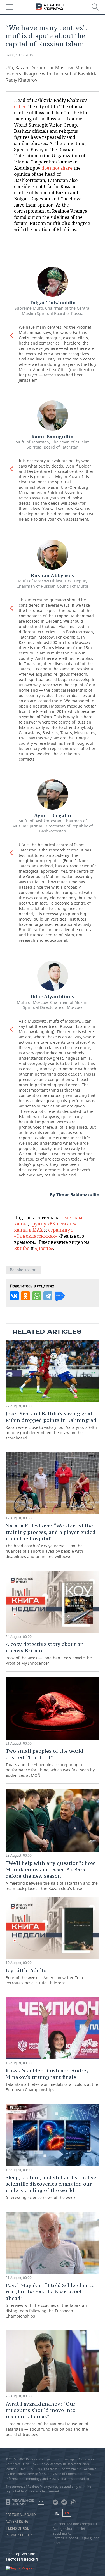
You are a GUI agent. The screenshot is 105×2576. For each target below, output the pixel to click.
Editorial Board (21, 2515)
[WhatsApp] (37, 1296)
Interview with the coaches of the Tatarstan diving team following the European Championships (50, 2300)
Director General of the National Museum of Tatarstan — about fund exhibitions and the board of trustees (47, 2419)
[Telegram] (48, 1296)
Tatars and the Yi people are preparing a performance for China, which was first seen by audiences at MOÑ (50, 1763)
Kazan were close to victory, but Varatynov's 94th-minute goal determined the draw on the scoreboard (52, 1425)
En (67, 2513)
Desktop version (21, 2554)
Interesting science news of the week (51, 2187)
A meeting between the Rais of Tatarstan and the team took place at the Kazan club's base (52, 1875)
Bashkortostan (23, 1270)
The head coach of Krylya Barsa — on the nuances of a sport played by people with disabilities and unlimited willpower (51, 1541)
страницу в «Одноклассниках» (44, 1233)
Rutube (22, 1248)
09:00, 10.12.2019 (19, 55)
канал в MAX (28, 1230)
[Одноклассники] (25, 1296)
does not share (57, 168)
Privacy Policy (19, 2535)
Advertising (17, 2522)
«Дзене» (44, 1248)
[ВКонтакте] (14, 1296)
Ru (57, 2513)
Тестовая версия (22, 2559)
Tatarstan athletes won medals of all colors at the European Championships (52, 2080)
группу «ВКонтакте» (53, 1224)
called (20, 106)
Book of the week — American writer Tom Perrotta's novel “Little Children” (44, 1976)
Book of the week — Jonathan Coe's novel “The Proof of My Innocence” (49, 1653)
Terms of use (17, 2528)
